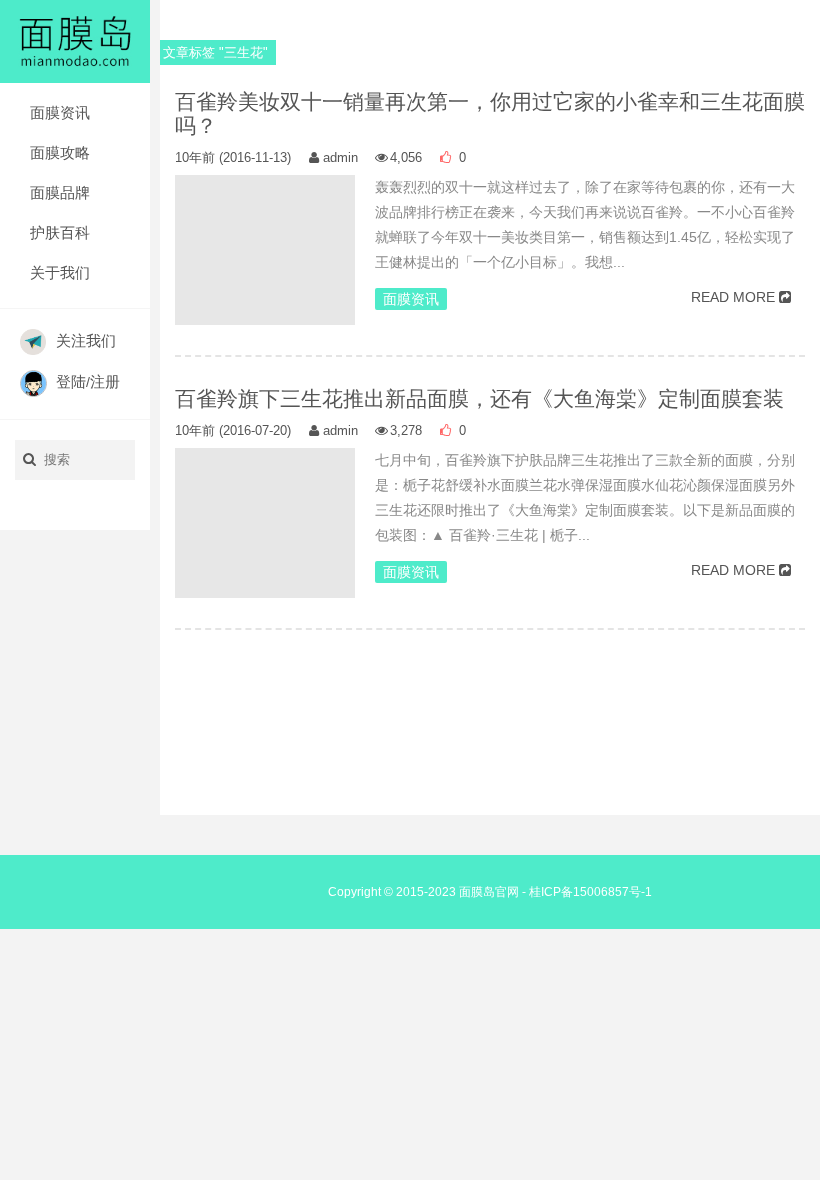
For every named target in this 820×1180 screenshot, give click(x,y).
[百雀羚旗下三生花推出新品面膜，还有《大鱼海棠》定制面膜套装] (265, 538)
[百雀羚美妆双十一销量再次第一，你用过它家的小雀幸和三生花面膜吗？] (265, 265)
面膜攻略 (60, 152)
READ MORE (733, 297)
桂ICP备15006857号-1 (590, 892)
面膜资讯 (60, 112)
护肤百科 (60, 232)
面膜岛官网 (489, 892)
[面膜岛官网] (75, 40)
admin (340, 157)
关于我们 (60, 272)
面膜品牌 (60, 192)
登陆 (71, 381)
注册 (105, 381)
